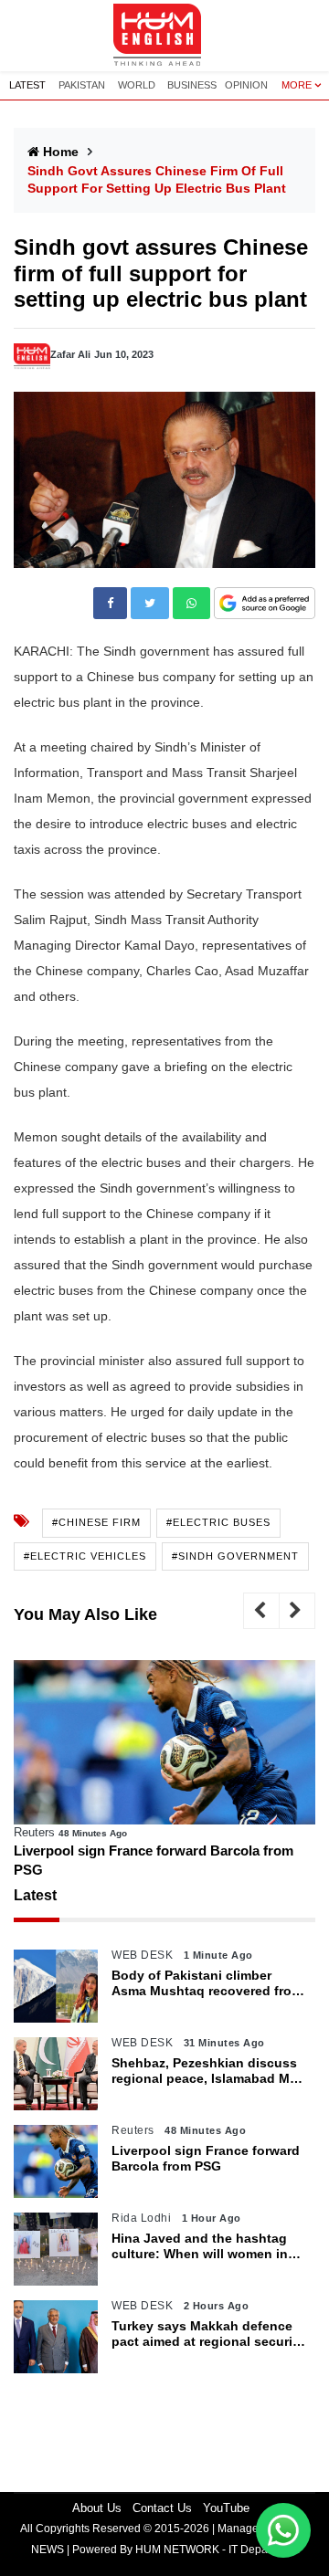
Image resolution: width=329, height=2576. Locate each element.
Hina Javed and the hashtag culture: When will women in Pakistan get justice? (200, 2246)
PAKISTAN (82, 85)
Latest (35, 1895)
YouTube (226, 2508)
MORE (297, 85)
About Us (97, 2508)
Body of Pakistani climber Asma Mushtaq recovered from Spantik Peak (207, 1983)
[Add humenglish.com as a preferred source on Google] (265, 604)
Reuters (34, 1832)
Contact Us (162, 2508)
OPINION (246, 85)
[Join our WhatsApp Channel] (283, 2530)
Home (61, 152)
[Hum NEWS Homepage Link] (164, 36)
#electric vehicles (85, 1556)
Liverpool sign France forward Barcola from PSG (154, 1860)
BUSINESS (192, 85)
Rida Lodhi (141, 2218)
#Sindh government (235, 1556)
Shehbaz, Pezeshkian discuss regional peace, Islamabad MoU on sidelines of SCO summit (209, 2071)
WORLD (137, 85)
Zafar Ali (70, 354)
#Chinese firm (96, 1522)
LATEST (27, 85)
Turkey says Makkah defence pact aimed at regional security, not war (209, 2334)
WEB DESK (142, 1955)
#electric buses (218, 1522)
